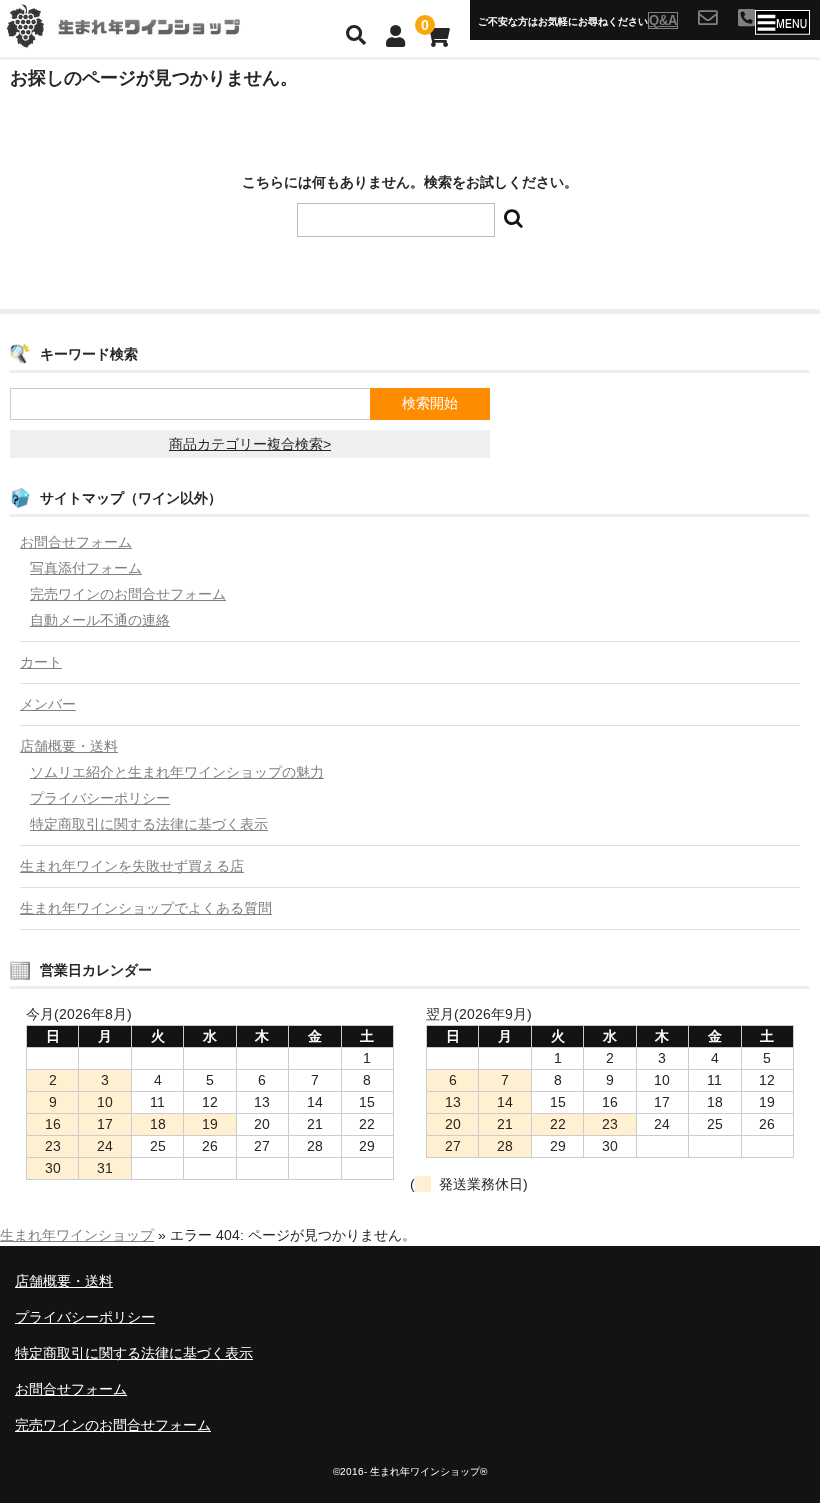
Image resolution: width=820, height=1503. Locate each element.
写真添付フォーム (86, 568)
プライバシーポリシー (100, 798)
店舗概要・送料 (69, 746)
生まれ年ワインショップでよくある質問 (146, 908)
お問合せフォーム (76, 542)
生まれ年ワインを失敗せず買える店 (132, 866)
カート (41, 662)
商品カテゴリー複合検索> (250, 444)
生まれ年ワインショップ (77, 1235)
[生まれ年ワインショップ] (150, 37)
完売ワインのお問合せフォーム (128, 594)
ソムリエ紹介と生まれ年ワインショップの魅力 (177, 772)
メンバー (48, 704)
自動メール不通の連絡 (100, 620)
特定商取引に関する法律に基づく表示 (149, 824)
